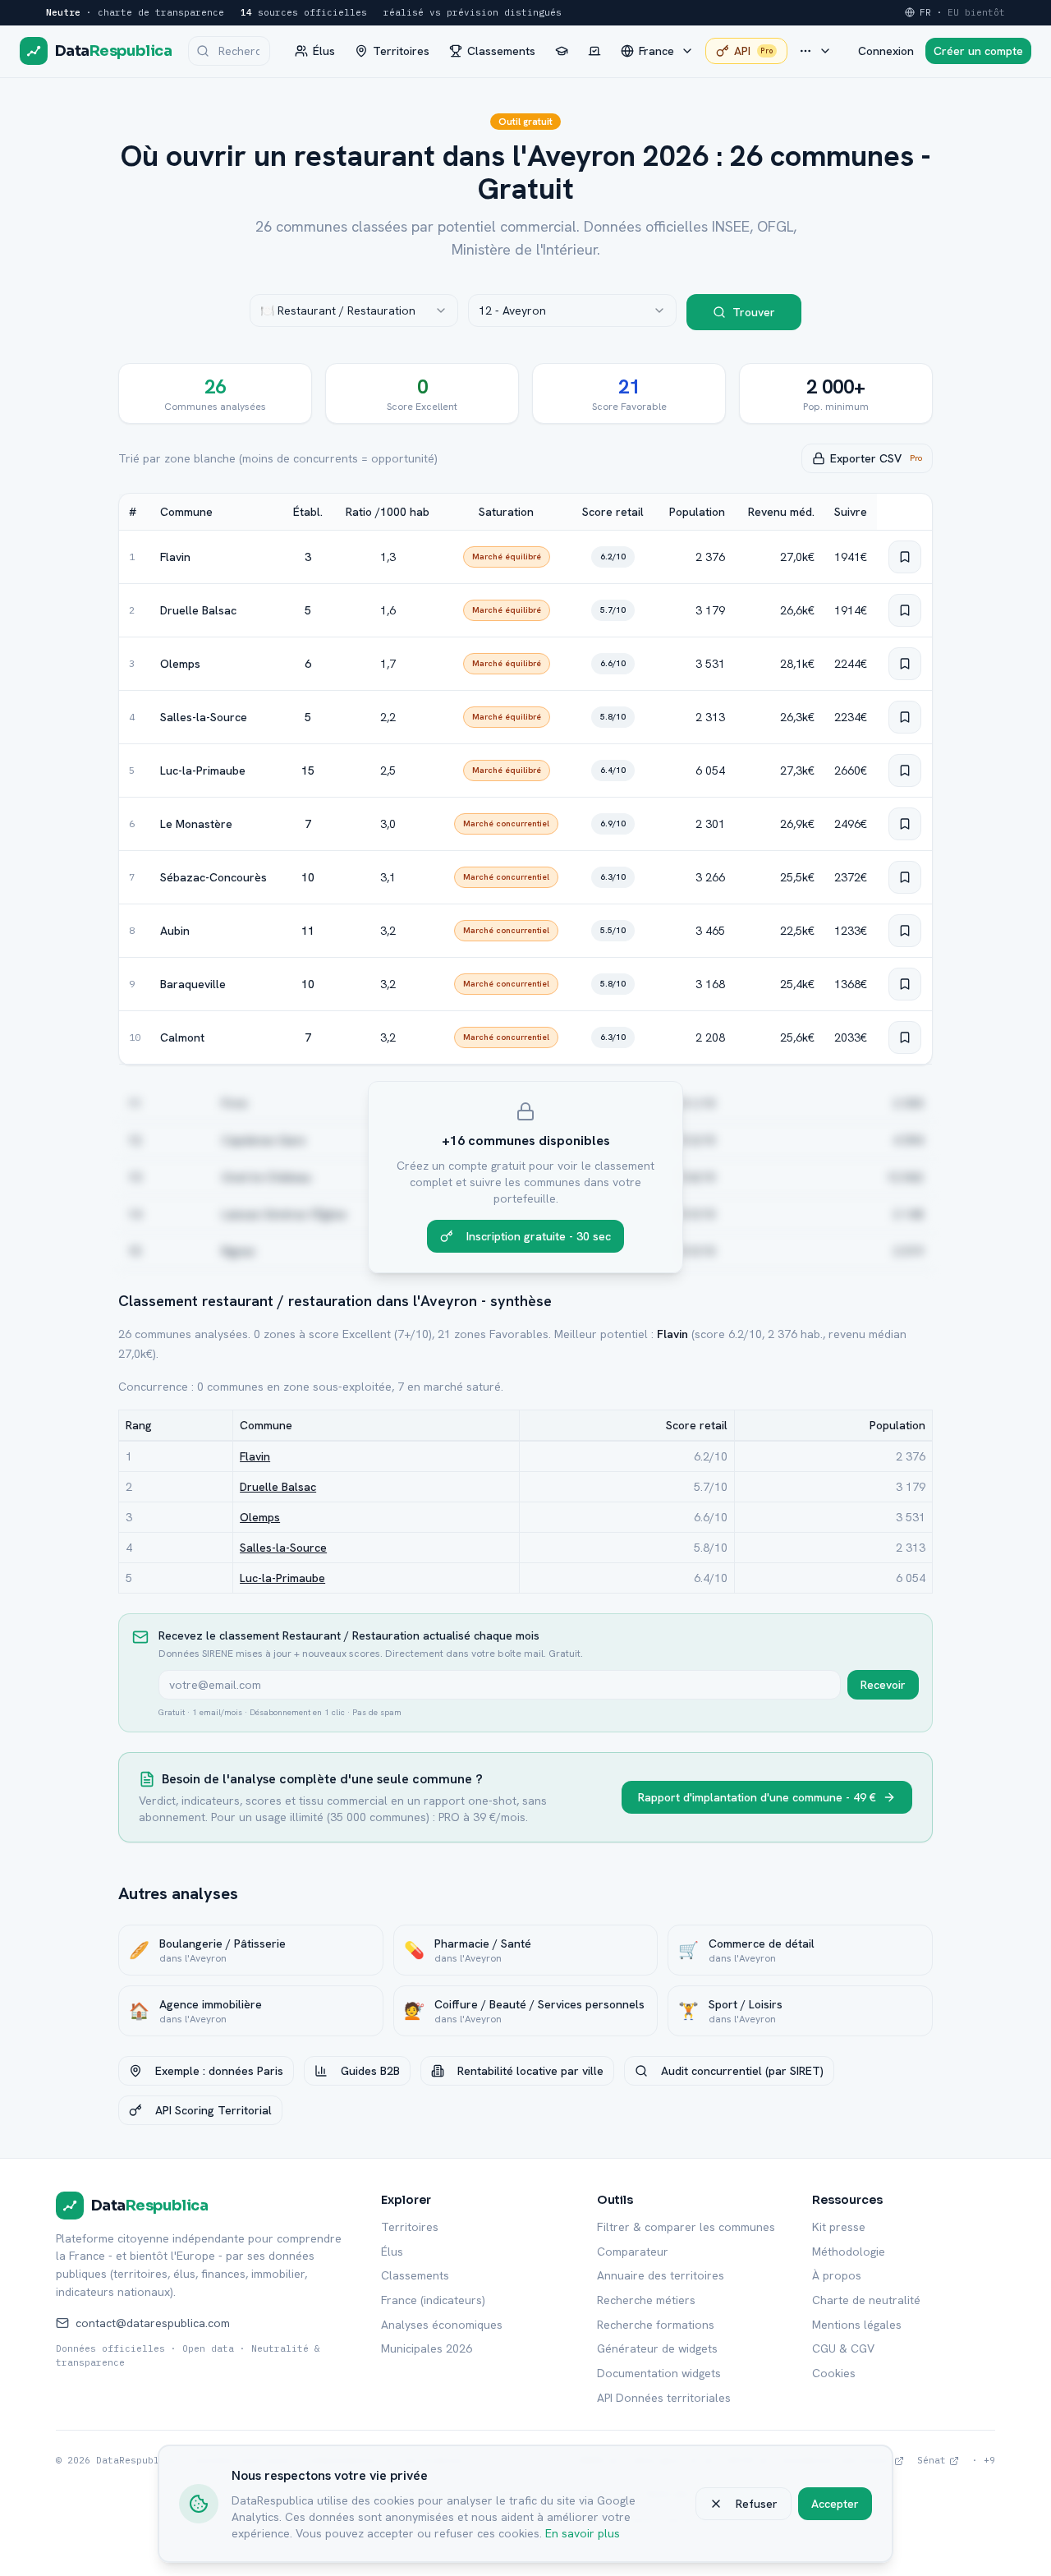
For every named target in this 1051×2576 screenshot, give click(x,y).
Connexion (886, 51)
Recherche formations (656, 2325)
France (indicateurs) (433, 2300)
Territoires (410, 2227)
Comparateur (633, 2252)
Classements (415, 2275)
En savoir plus (583, 2533)
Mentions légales (857, 2325)
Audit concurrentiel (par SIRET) (742, 2071)
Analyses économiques (442, 2325)
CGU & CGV (843, 2348)
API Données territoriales (664, 2398)
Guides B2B (370, 2071)
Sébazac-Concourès (213, 877)
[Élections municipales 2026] (594, 51)
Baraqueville (193, 984)
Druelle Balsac (198, 610)
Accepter (835, 2504)
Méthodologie (849, 2252)
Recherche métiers (646, 2300)
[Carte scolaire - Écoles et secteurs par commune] (562, 51)
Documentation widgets (659, 2373)
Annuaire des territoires (661, 2275)
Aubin (175, 931)
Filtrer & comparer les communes (686, 2227)
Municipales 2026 (427, 2348)
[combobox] (354, 310)
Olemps (180, 664)
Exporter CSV (876, 458)
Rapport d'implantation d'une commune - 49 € (757, 1797)
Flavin (175, 557)
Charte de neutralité (866, 2300)
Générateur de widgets (657, 2348)
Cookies (834, 2373)
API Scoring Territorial (213, 2110)
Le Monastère (196, 824)
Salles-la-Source (204, 717)
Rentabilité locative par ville (530, 2071)
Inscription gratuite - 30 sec (539, 1236)
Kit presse (839, 2227)
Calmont (182, 1037)
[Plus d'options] (815, 51)
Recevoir (883, 1685)
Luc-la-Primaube (203, 770)
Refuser (757, 2504)
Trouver (754, 312)
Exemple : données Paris (219, 2071)
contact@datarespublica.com (153, 2323)
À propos (837, 2275)
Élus (392, 2252)
